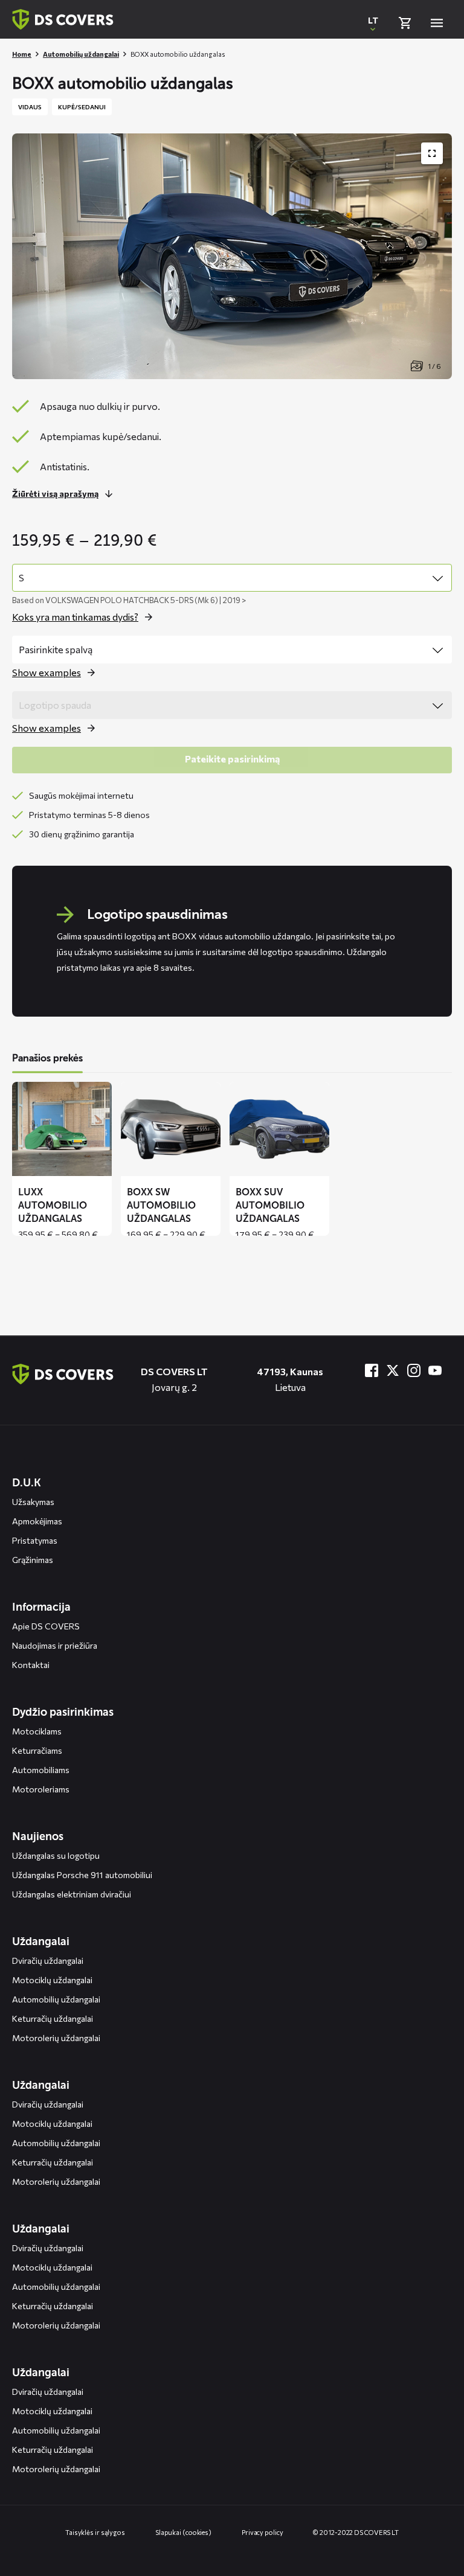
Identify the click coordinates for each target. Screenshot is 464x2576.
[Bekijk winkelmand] (405, 23)
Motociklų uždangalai (52, 1980)
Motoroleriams (41, 1789)
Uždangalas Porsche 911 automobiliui (82, 1875)
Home (22, 54)
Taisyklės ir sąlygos (95, 2532)
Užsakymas (33, 1502)
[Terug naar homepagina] (63, 19)
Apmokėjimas (37, 1521)
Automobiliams (41, 1770)
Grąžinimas (33, 1560)
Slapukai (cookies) (183, 2532)
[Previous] (30, 1159)
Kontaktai (31, 1665)
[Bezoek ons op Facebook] (372, 1370)
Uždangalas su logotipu (56, 1855)
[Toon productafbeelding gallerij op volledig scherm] (432, 153)
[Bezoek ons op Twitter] (393, 1370)
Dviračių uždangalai (48, 1961)
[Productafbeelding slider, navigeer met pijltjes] (232, 256)
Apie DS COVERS (46, 1626)
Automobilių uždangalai (81, 54)
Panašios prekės (47, 1058)
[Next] (434, 1159)
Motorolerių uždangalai (56, 2038)
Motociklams (37, 1731)
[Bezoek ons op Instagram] (414, 1370)
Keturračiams (37, 1750)
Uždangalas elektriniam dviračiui (72, 1894)
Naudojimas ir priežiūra (55, 1645)
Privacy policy (263, 2532)
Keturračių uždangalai (53, 2018)
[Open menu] (437, 23)
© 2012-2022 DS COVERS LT (356, 2532)
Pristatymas (35, 1540)
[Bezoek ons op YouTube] (435, 1370)
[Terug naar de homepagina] (63, 1374)
